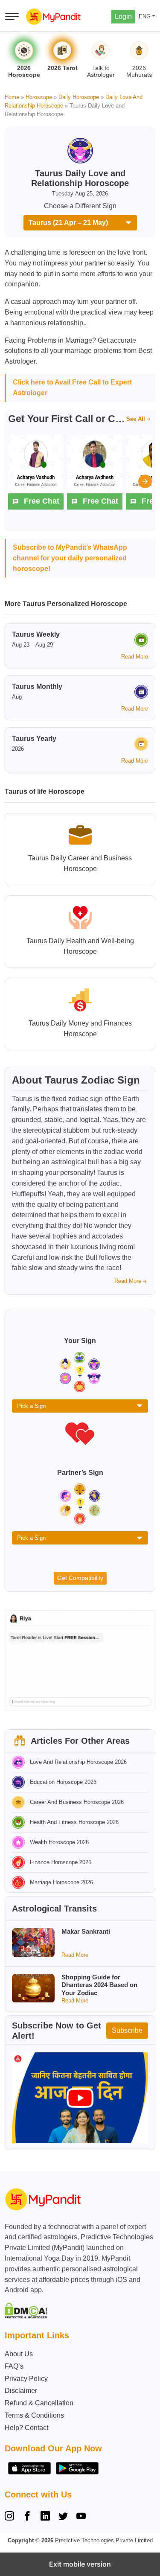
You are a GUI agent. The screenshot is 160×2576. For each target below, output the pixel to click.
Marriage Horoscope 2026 (61, 1882)
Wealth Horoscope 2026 (59, 1842)
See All (136, 419)
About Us (19, 2354)
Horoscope (39, 97)
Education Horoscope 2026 (63, 1782)
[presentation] (145, 481)
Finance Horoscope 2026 (61, 1862)
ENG (145, 16)
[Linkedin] (45, 2517)
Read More (135, 657)
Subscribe (127, 2030)
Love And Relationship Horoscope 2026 (78, 1762)
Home (12, 97)
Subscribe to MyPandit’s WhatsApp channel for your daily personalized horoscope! (70, 558)
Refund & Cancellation (39, 2403)
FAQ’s (14, 2366)
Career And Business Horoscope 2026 (77, 1802)
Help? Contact (26, 2428)
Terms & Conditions (34, 2415)
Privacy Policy (26, 2379)
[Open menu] (12, 17)
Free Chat (42, 501)
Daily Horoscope (79, 97)
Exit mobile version (80, 2564)
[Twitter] (63, 2517)
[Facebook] (27, 2517)
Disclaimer (21, 2391)
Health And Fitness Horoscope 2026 (74, 1822)
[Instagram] (11, 2517)
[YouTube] (81, 2517)
